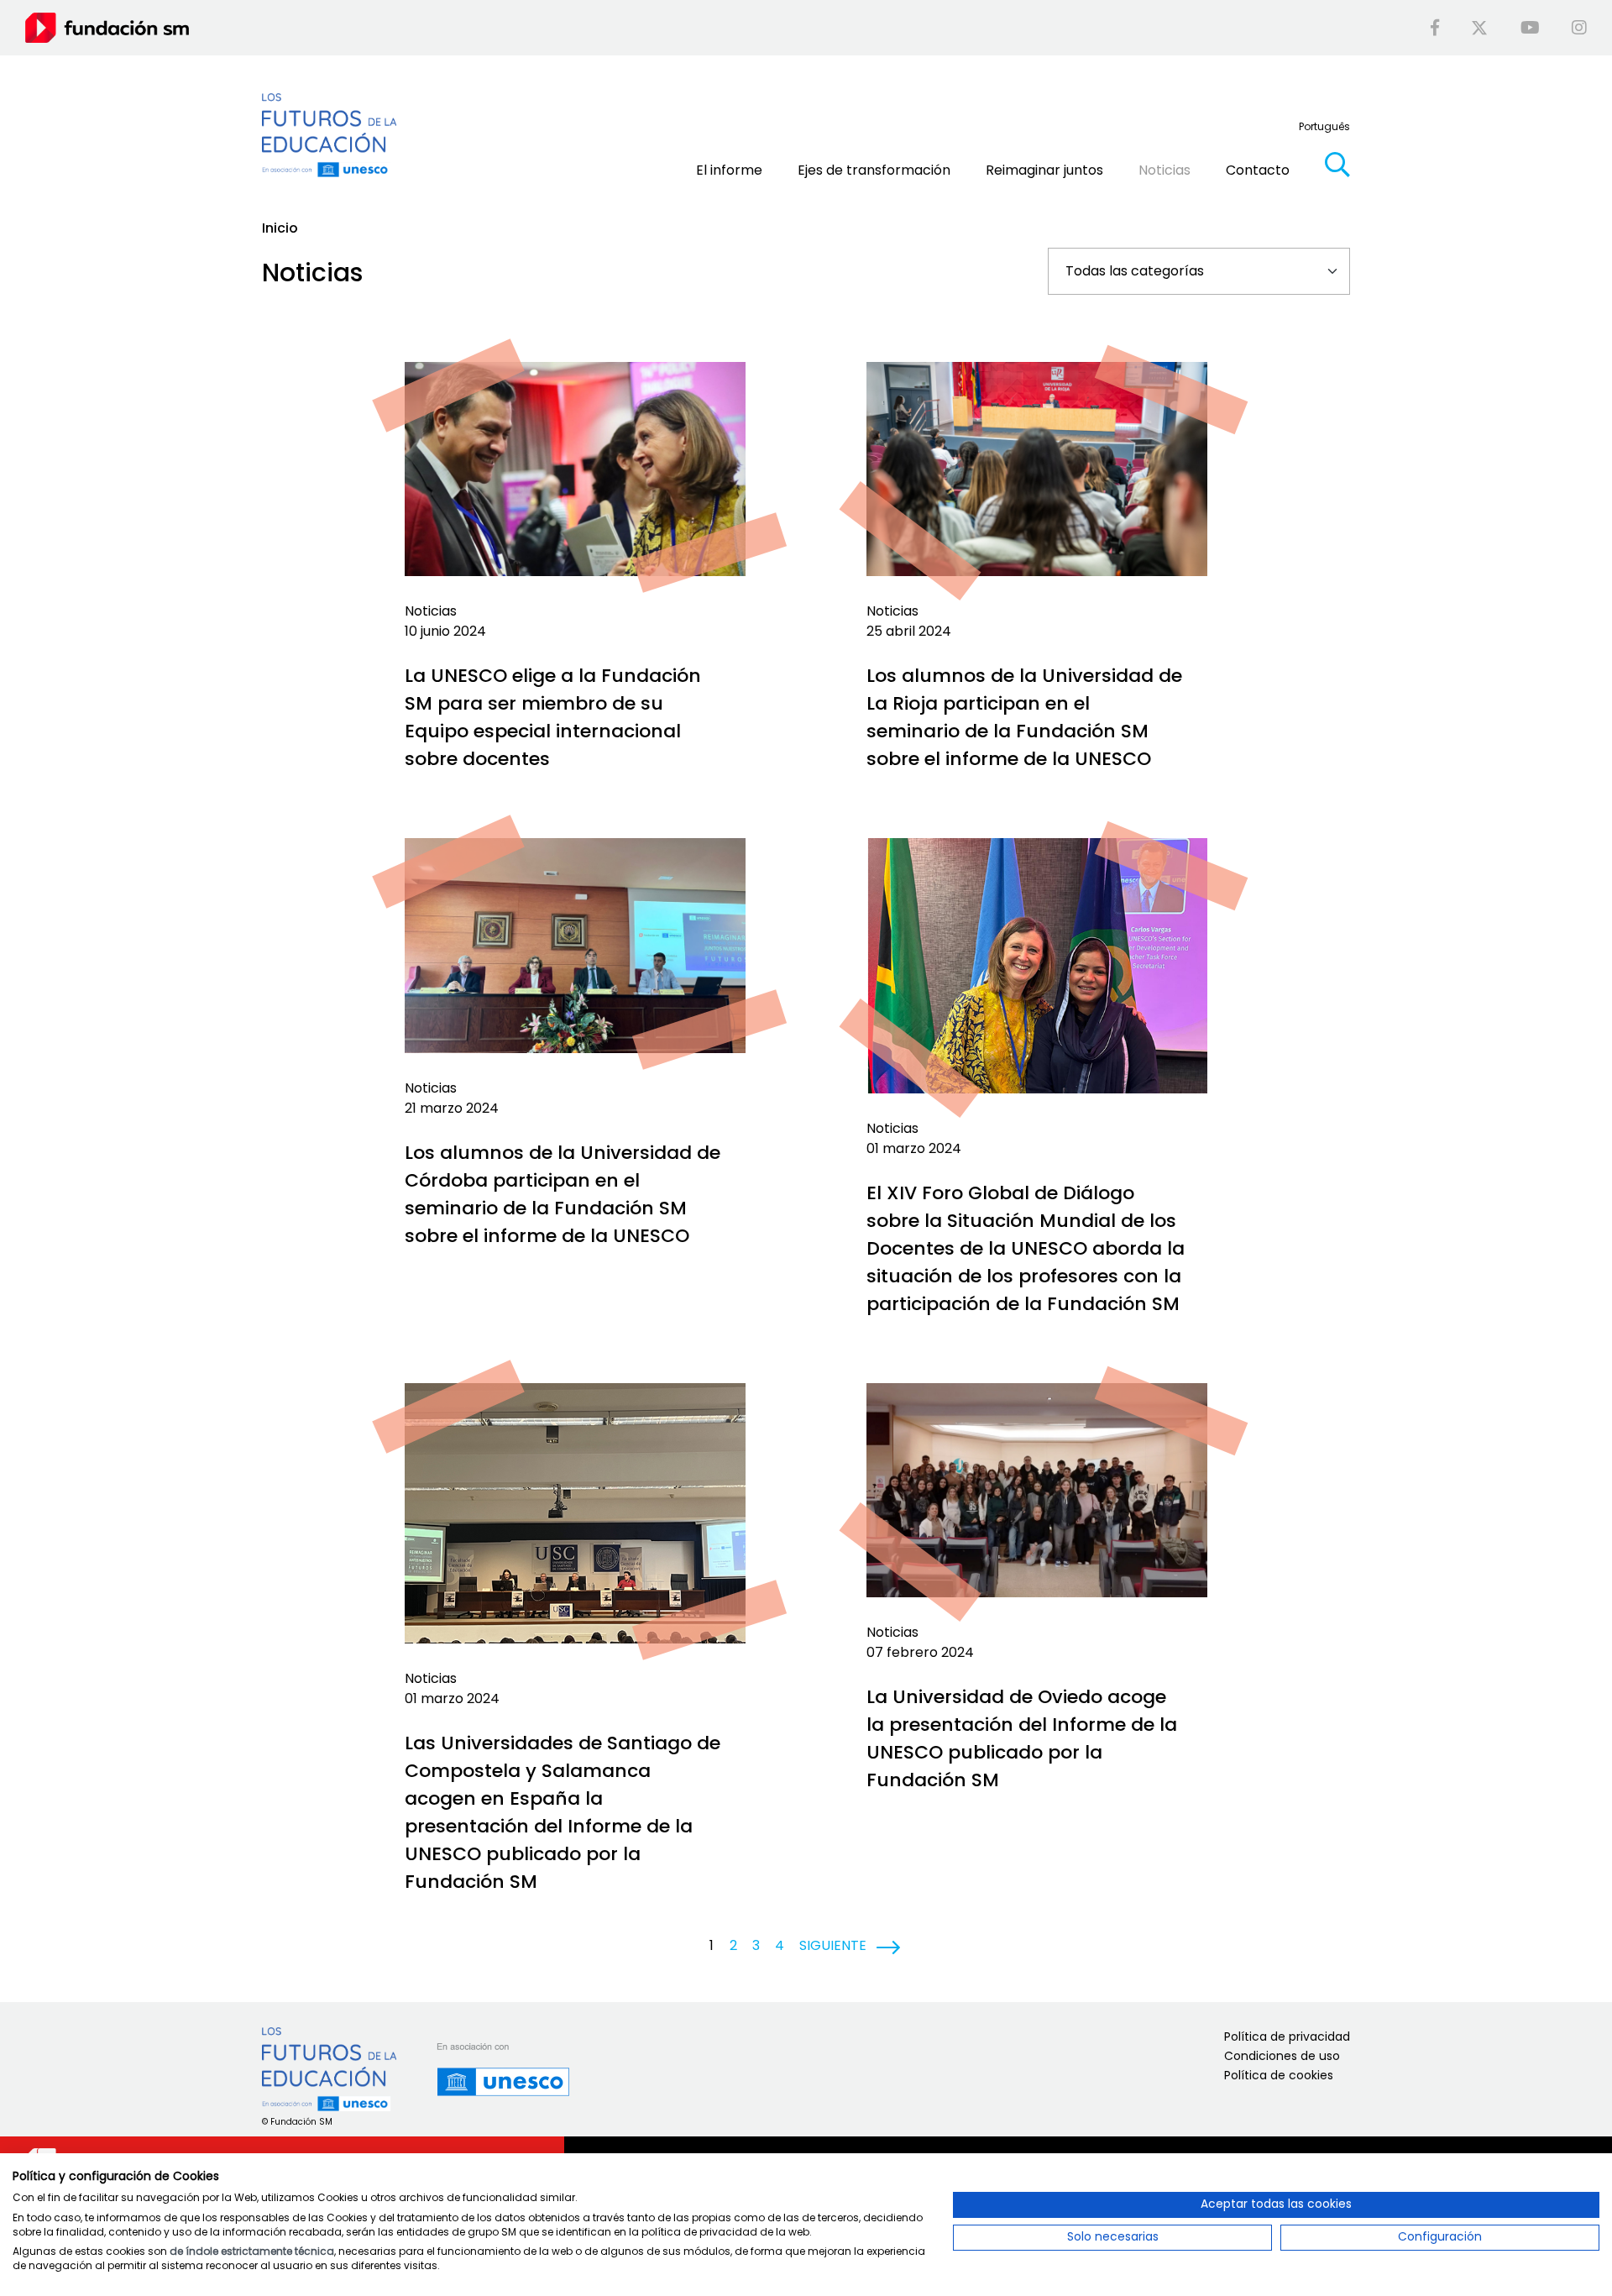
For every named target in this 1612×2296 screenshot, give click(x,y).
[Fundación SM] (107, 27)
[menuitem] (1324, 126)
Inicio (280, 228)
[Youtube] (1530, 28)
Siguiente (833, 1945)
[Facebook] (1435, 28)
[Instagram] (1579, 28)
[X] (1479, 28)
